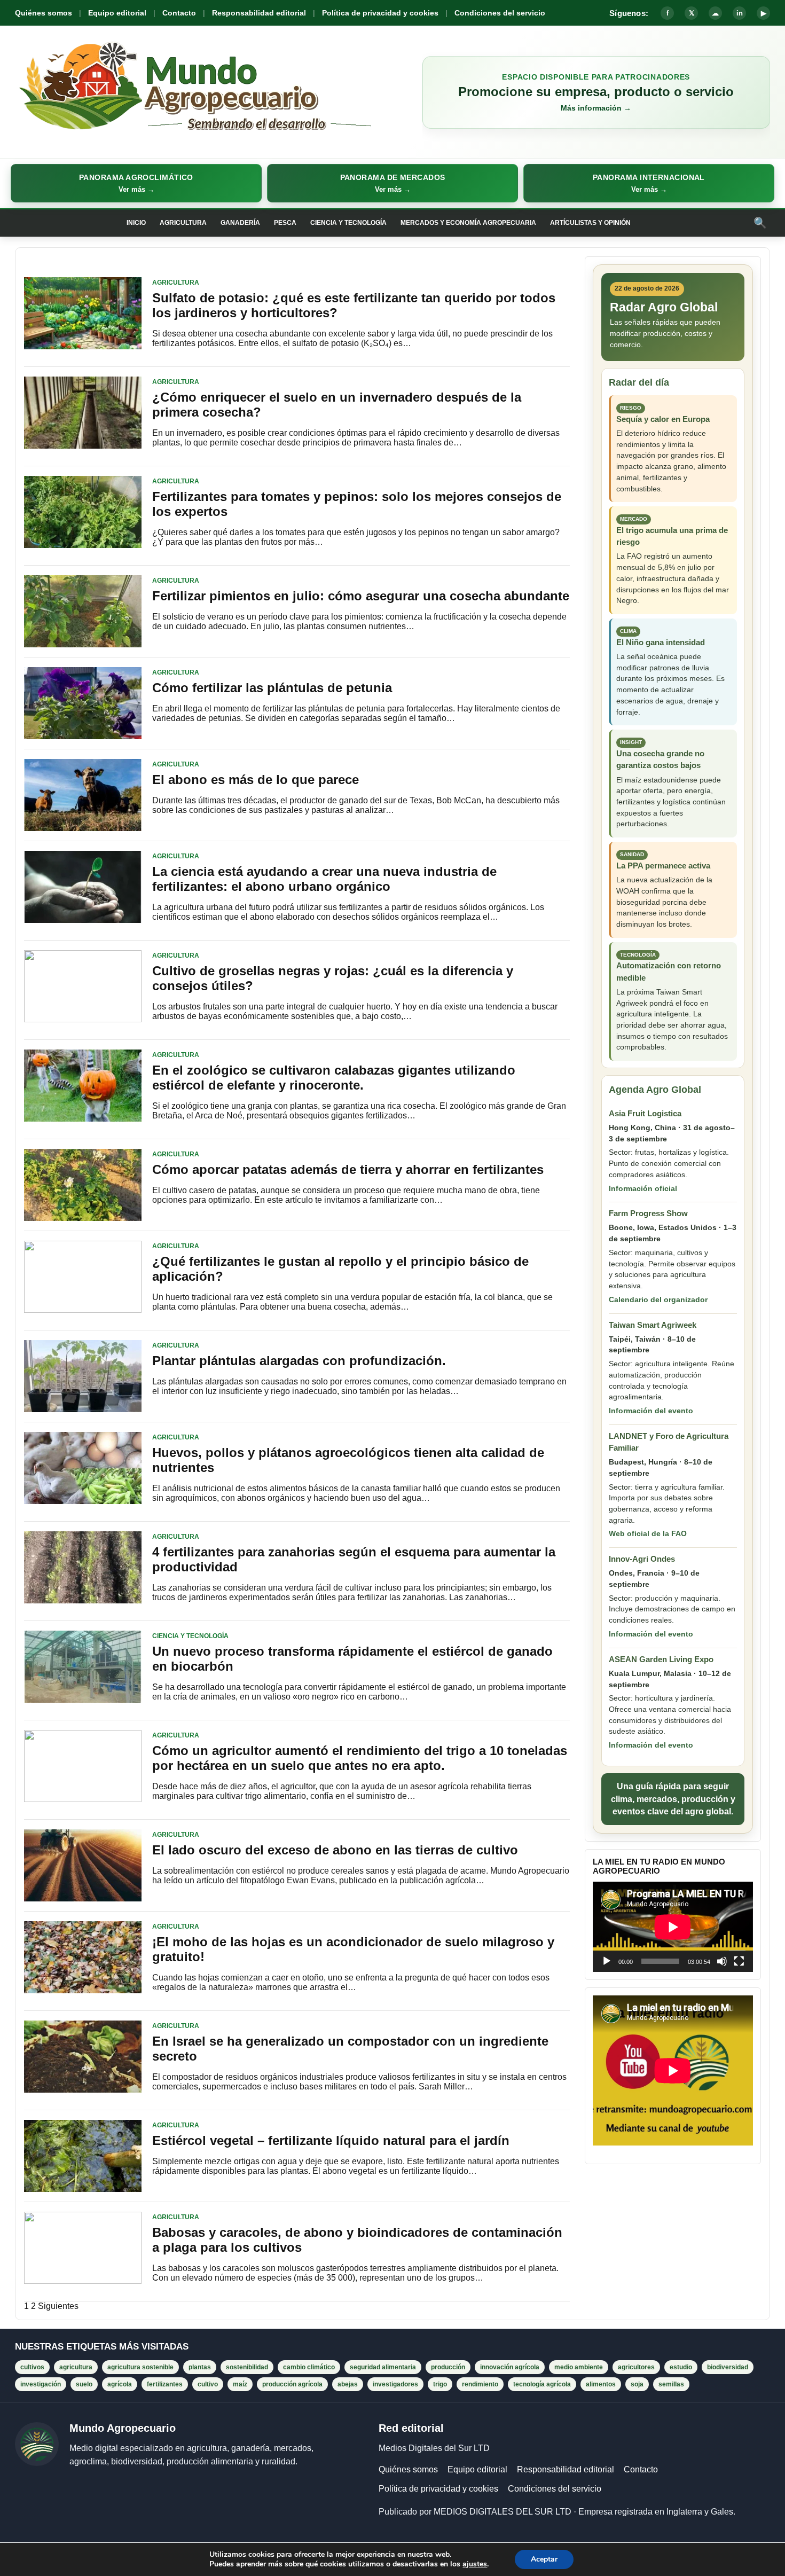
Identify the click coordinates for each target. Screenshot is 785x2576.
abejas (348, 2384)
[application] (673, 1927)
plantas (200, 2367)
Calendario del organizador (658, 1299)
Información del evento (651, 1411)
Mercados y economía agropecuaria (468, 223)
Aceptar (544, 2559)
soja (637, 2384)
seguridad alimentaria (383, 2367)
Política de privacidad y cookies (380, 13)
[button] (136, 183)
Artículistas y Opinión (590, 223)
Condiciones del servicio (500, 13)
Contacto (179, 13)
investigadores (395, 2384)
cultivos (32, 2367)
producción (448, 2367)
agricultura (76, 2367)
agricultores (636, 2367)
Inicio (136, 223)
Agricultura (183, 223)
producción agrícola (292, 2384)
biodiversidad (728, 2367)
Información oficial (643, 1188)
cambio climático (309, 2367)
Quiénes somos (44, 13)
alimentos (601, 2384)
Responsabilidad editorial (259, 13)
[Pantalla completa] (739, 1961)
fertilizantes (165, 2384)
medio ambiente (579, 2367)
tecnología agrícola (542, 2384)
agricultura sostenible (140, 2367)
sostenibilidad (247, 2367)
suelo (84, 2384)
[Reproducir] (607, 1961)
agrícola (120, 2384)
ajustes (475, 2564)
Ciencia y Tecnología (348, 223)
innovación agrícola (510, 2367)
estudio (681, 2367)
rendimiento (480, 2384)
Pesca (285, 223)
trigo (440, 2384)
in (740, 13)
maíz (240, 2384)
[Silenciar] (722, 1961)
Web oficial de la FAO (648, 1533)
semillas (671, 2384)
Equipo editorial (117, 13)
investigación (41, 2384)
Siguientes (58, 2306)
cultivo (208, 2384)
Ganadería (240, 223)
